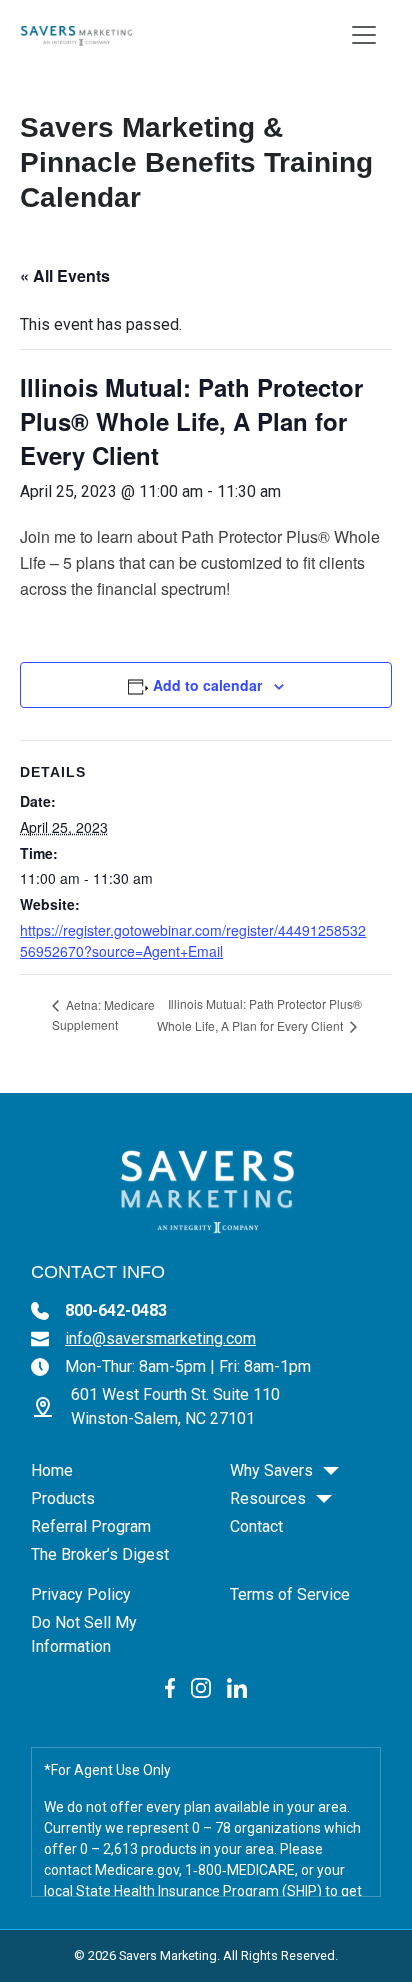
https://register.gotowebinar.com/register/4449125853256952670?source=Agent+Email (193, 940)
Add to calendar (207, 685)
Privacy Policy (81, 1594)
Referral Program (91, 1526)
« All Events (65, 275)
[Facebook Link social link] (170, 1686)
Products (63, 1498)
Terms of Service (290, 1594)
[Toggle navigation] (364, 35)
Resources (268, 1498)
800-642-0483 (116, 1310)
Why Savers (271, 1470)
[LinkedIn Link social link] (237, 1686)
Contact (256, 1526)
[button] (331, 1471)
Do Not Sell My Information (84, 1634)
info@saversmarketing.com (160, 1338)
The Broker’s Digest (100, 1554)
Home (52, 1470)
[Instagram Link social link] (201, 1686)
